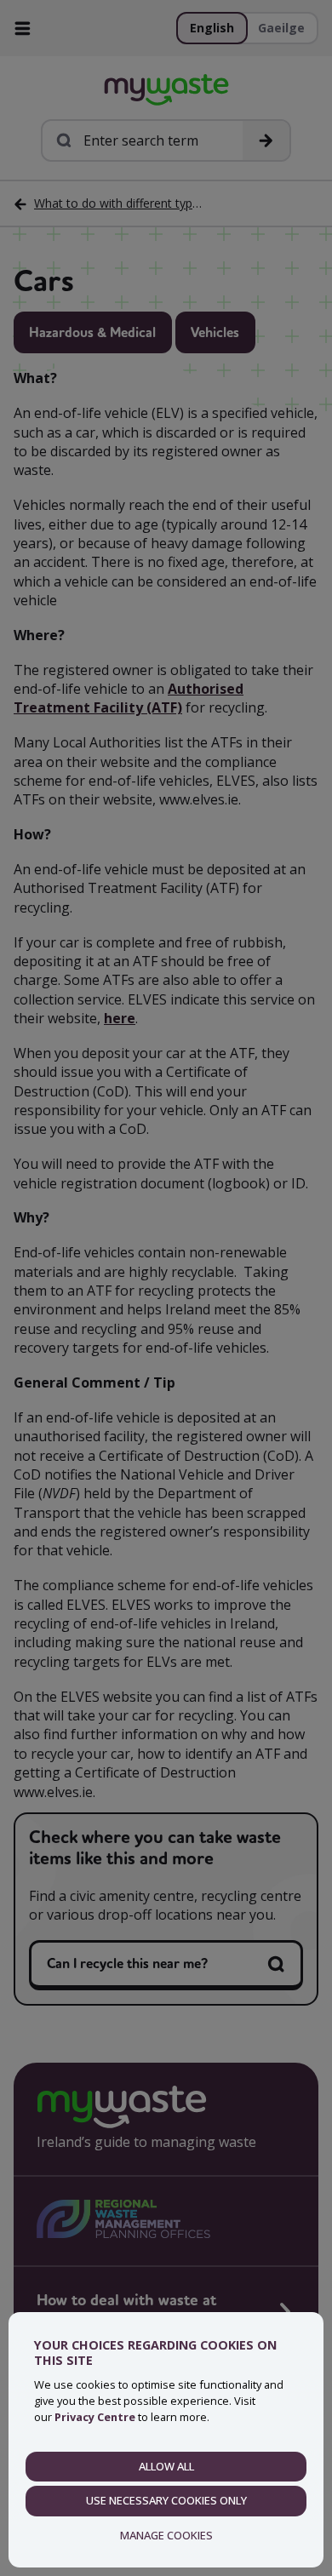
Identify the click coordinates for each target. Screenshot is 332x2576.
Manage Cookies (166, 2535)
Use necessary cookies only (166, 2500)
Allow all (166, 2466)
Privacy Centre (95, 2417)
